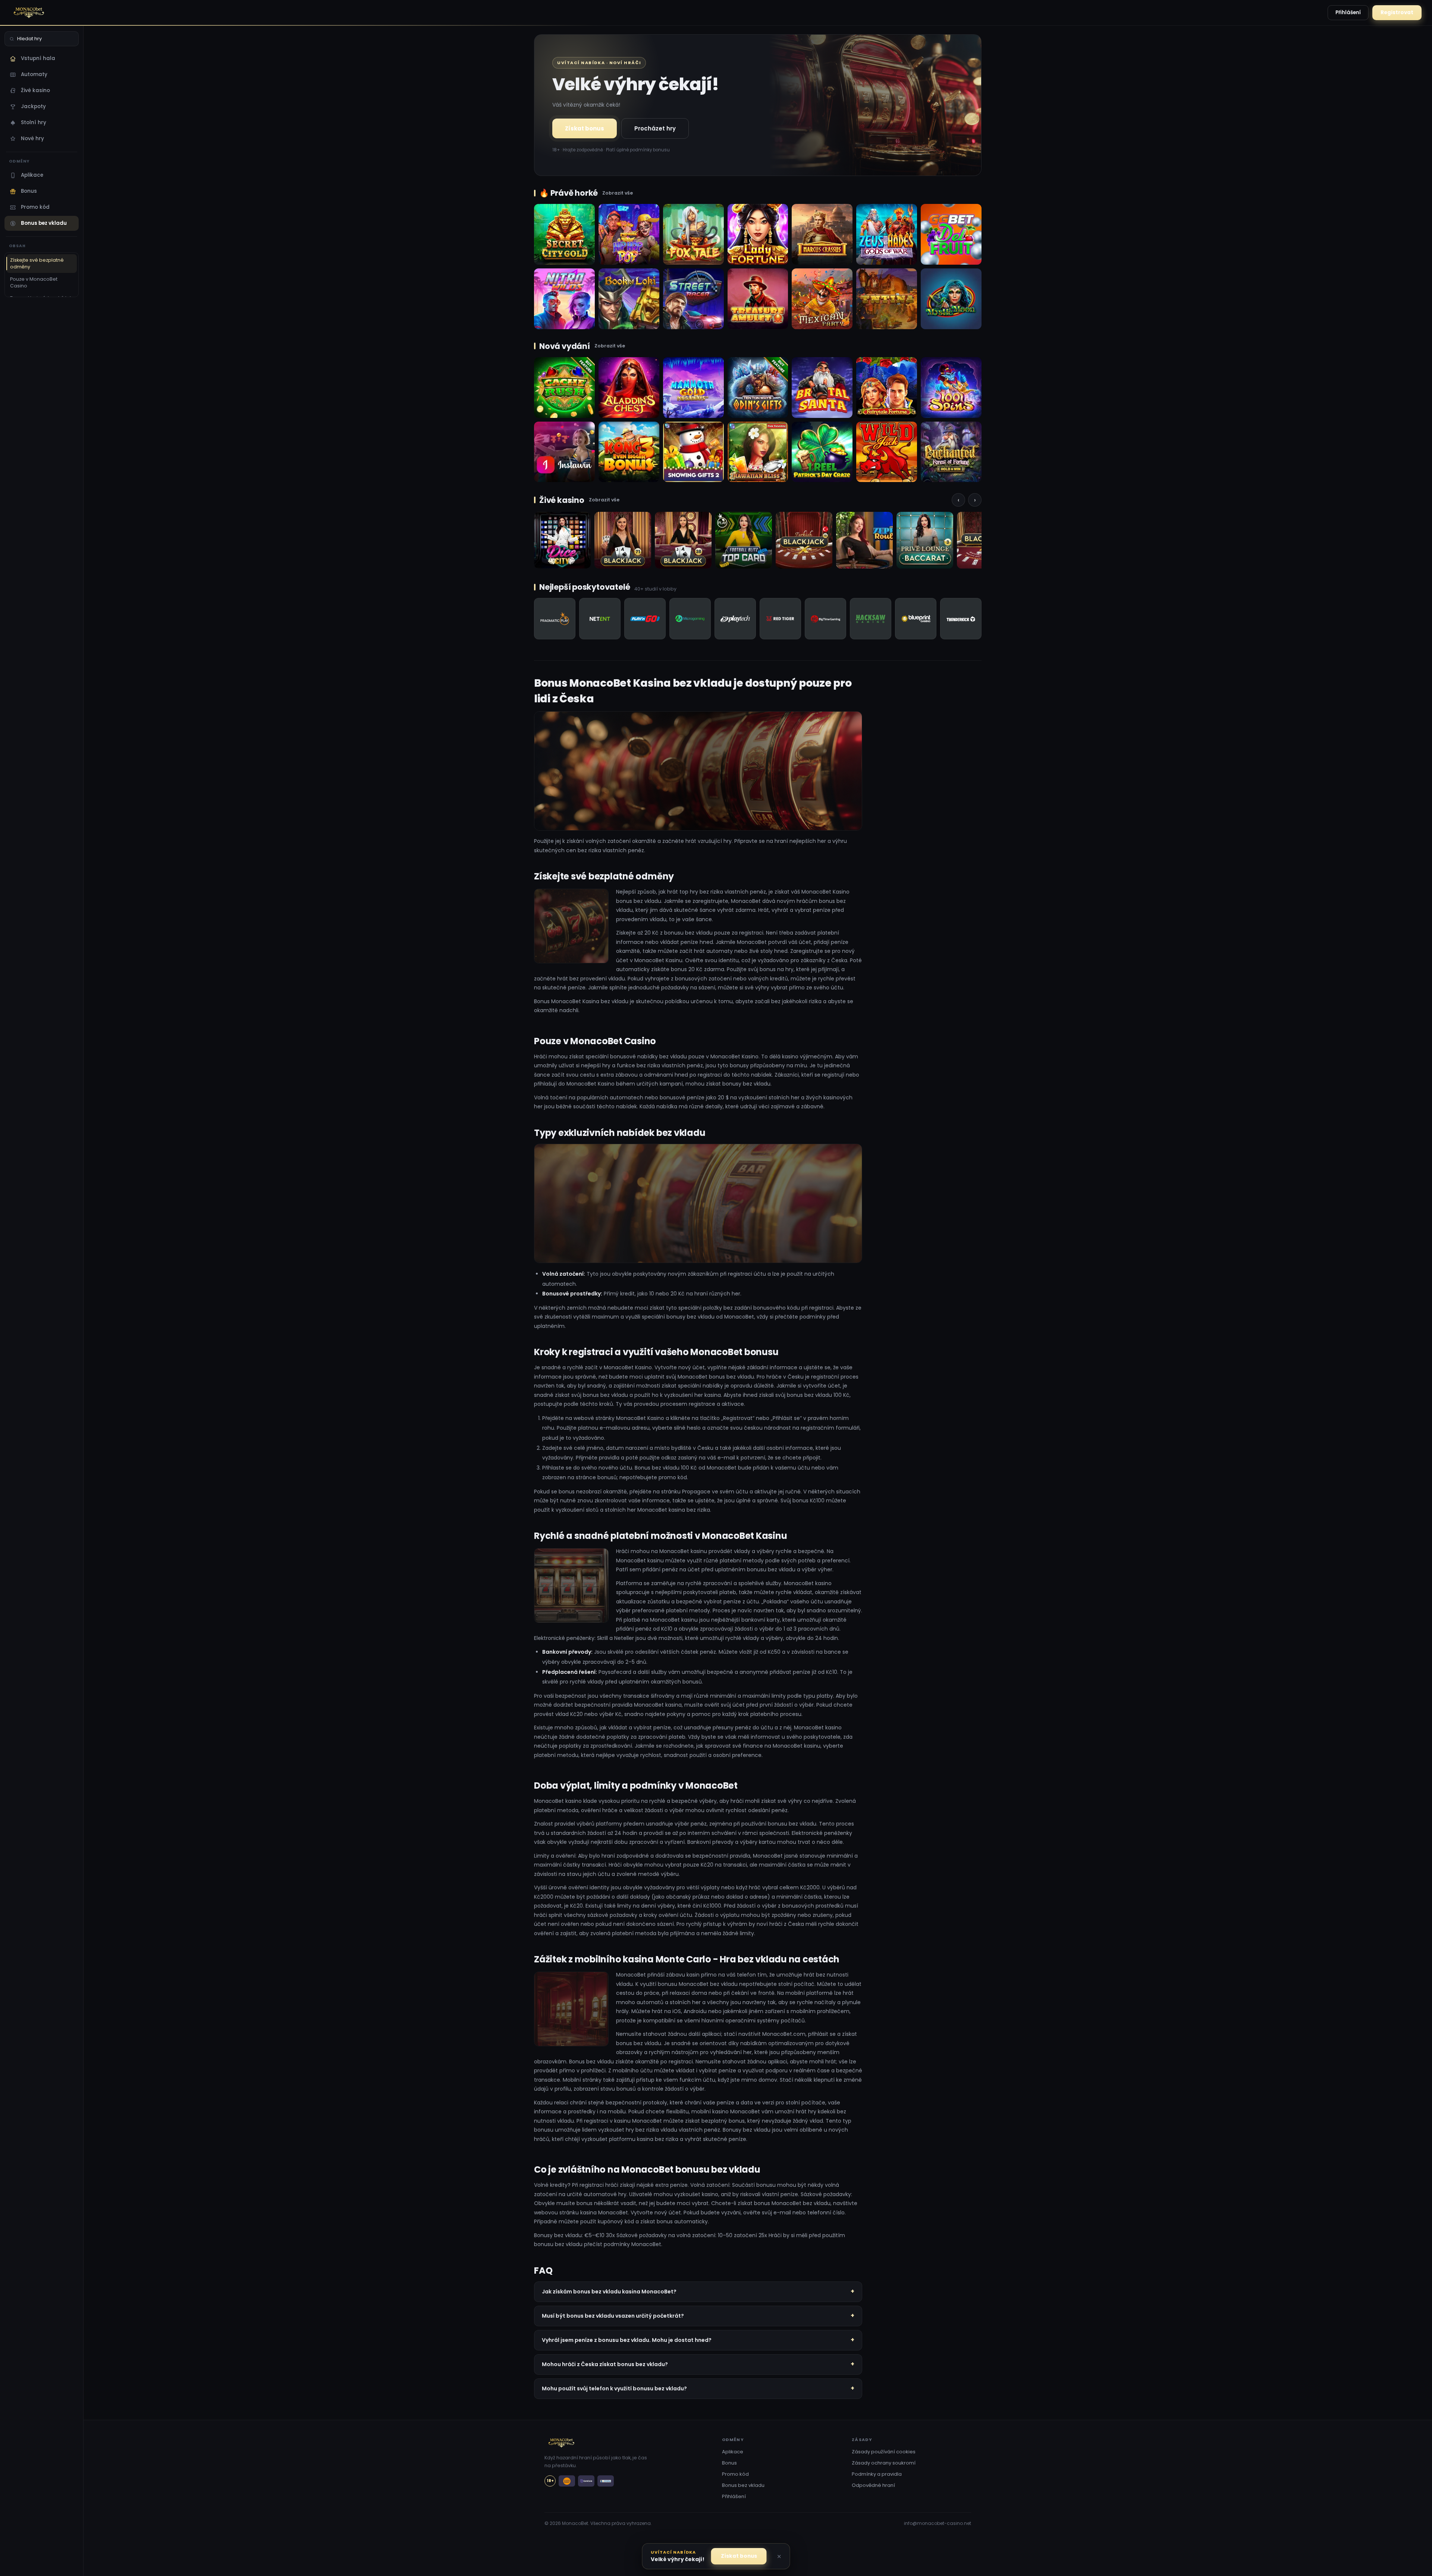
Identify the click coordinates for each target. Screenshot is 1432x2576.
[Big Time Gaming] (825, 619)
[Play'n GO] (645, 619)
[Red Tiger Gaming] (780, 619)
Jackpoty (33, 106)
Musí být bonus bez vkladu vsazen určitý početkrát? (613, 2316)
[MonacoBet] (44, 13)
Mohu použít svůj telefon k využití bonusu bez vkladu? (614, 2388)
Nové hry (32, 138)
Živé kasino (35, 90)
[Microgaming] (690, 619)
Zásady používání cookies (884, 2452)
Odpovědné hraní (873, 2485)
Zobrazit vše (618, 193)
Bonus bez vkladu (44, 223)
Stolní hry (34, 122)
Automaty (34, 74)
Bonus (29, 191)
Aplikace (32, 175)
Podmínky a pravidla (877, 2474)
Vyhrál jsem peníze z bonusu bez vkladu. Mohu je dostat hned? (627, 2340)
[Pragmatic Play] (555, 619)
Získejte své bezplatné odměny (37, 263)
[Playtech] (735, 619)
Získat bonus (585, 128)
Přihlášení (1348, 12)
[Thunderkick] (961, 619)
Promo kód (35, 207)
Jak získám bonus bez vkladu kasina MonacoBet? (609, 2292)
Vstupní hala (38, 58)
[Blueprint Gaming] (916, 619)
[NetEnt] (600, 619)
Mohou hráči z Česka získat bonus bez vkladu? (605, 2364)
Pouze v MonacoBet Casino (34, 282)
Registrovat (1397, 12)
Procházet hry (655, 128)
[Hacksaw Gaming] (871, 619)
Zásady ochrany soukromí (884, 2463)
